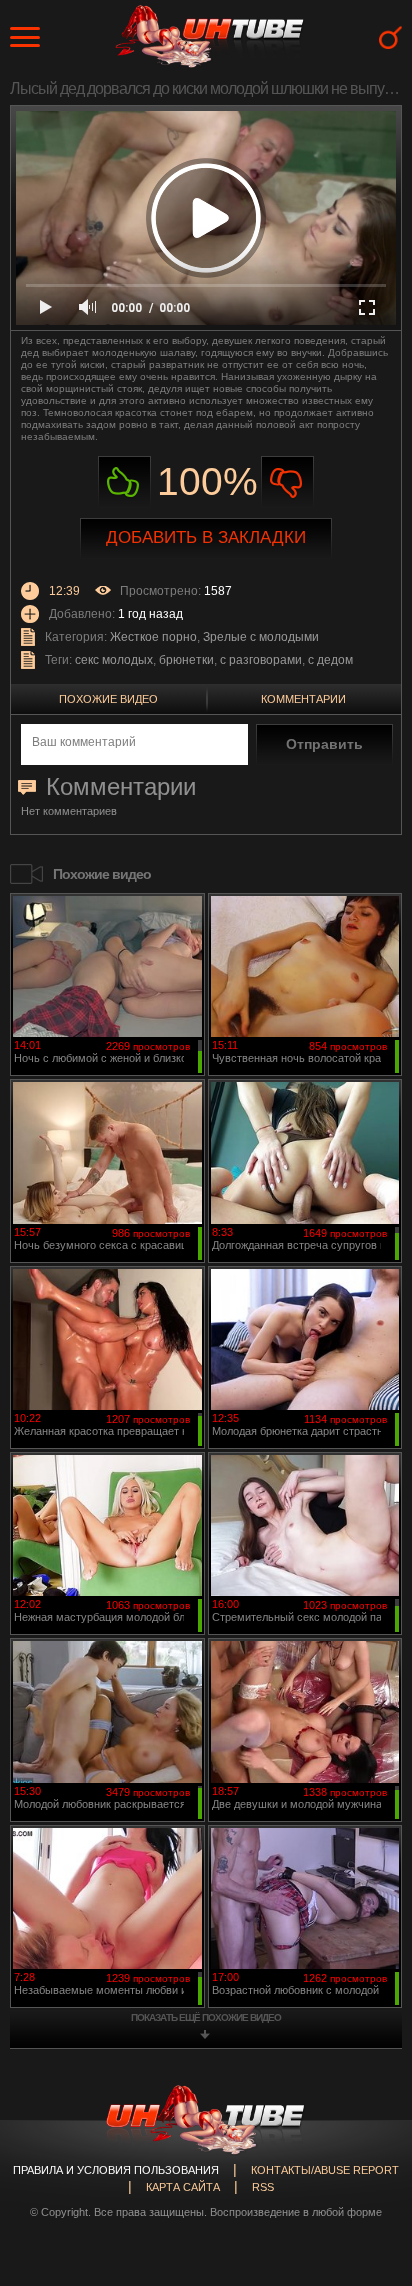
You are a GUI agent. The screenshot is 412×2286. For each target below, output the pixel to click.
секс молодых (114, 660)
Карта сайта (183, 2187)
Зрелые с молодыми (261, 637)
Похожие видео (108, 699)
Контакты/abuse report (325, 2170)
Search (390, 37)
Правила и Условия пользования (116, 2170)
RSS (263, 2187)
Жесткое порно (153, 637)
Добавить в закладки (206, 537)
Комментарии (303, 699)
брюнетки (186, 660)
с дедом (330, 660)
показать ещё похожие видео (206, 2017)
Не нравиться (287, 482)
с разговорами (261, 660)
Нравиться (124, 482)
